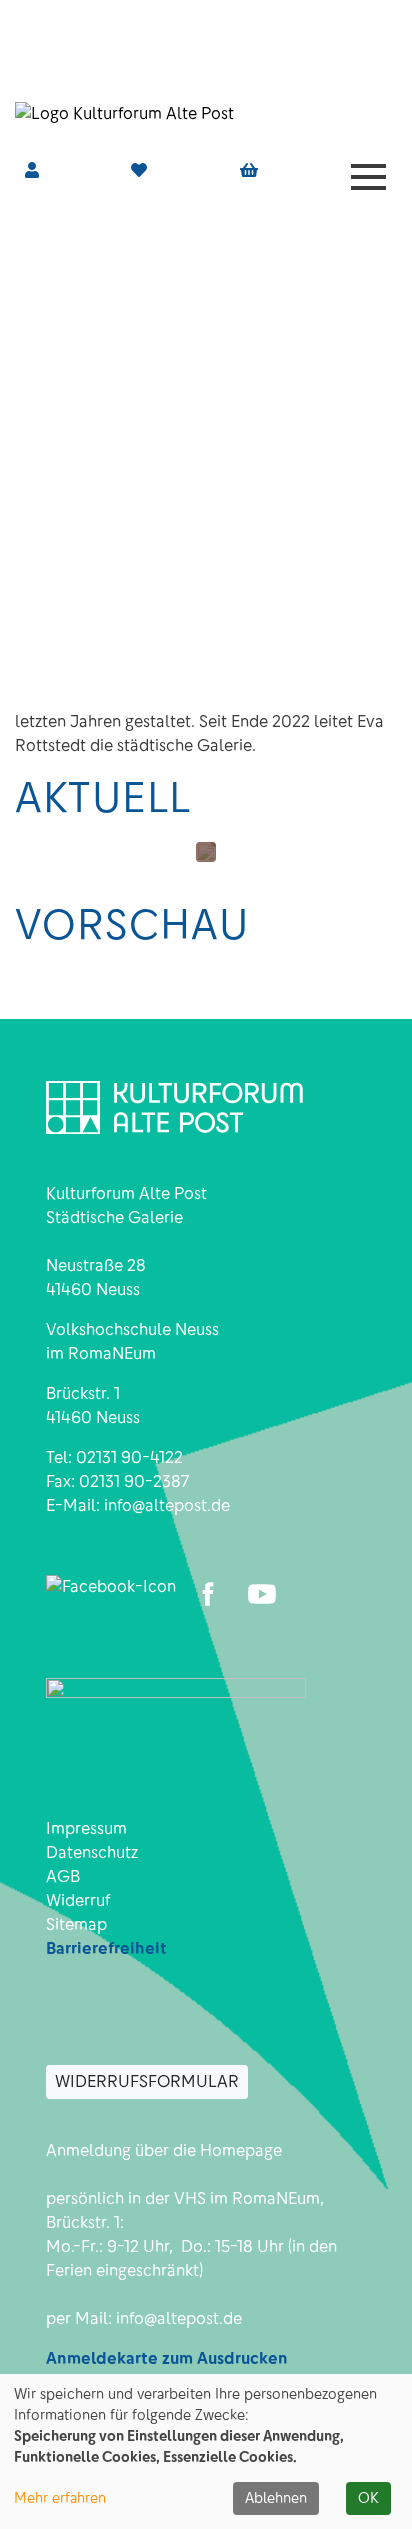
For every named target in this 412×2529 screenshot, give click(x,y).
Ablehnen (276, 2498)
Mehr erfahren (60, 2498)
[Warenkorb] (249, 171)
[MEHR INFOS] (206, 852)
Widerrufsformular (147, 2081)
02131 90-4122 (129, 1457)
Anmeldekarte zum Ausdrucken (167, 2358)
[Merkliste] (139, 170)
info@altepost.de (167, 1505)
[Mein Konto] (32, 170)
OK (368, 2498)
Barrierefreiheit (106, 1948)
